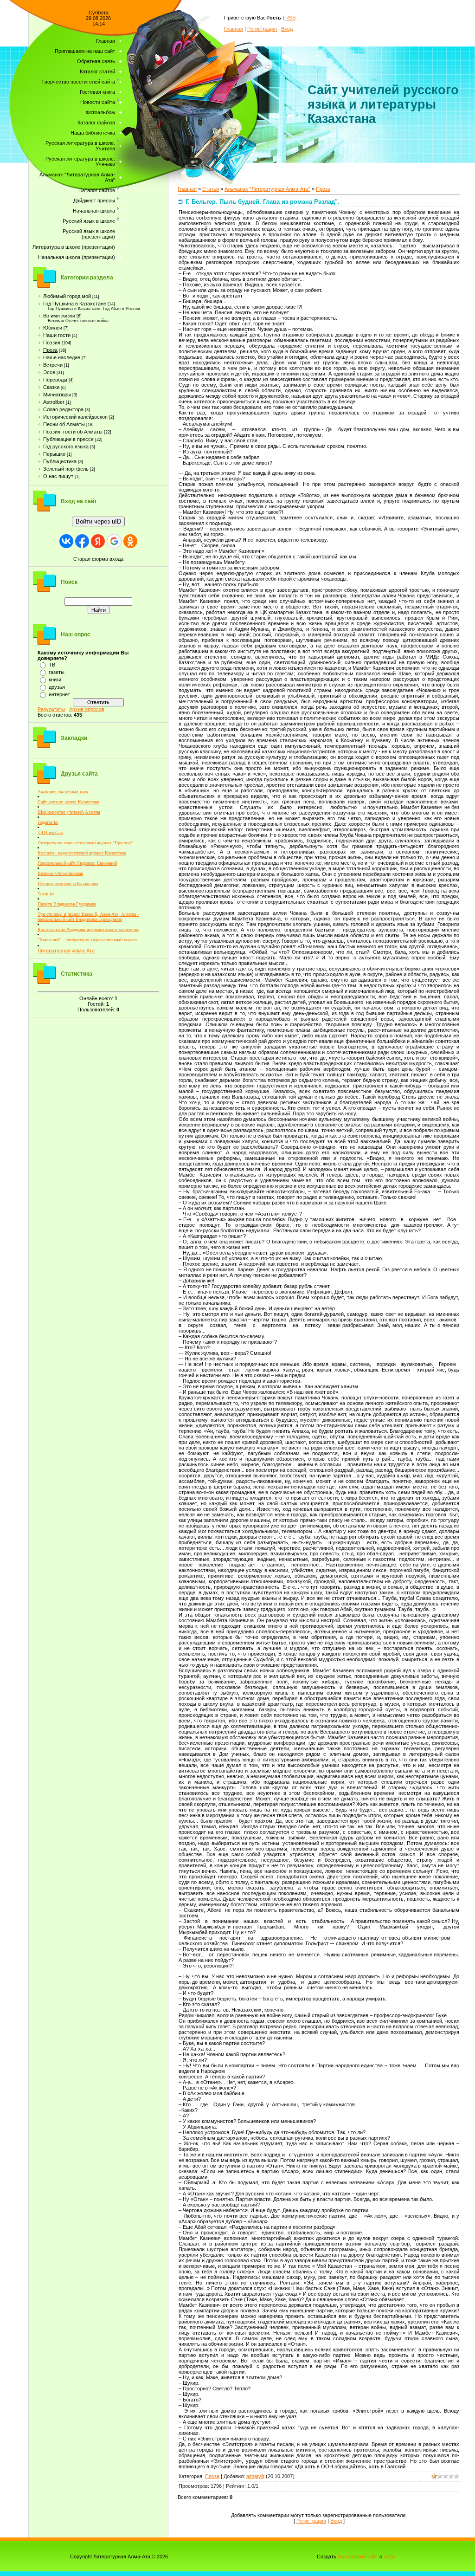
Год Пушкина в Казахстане (75, 304)
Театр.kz (46, 894)
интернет (59, 694)
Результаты (51, 709)
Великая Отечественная (60, 873)
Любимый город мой (67, 296)
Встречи (53, 365)
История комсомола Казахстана (68, 883)
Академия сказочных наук (63, 792)
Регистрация (262, 29)
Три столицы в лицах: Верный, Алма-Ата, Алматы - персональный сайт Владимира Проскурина (88, 917)
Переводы (55, 380)
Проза (50, 350)
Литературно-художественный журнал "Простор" (85, 843)
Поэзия (52, 343)
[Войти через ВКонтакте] (66, 541)
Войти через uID (98, 521)
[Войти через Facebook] (82, 541)
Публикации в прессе (68, 439)
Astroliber (54, 402)
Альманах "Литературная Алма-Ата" (267, 189)
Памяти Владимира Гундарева (67, 904)
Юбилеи (53, 328)
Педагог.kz (48, 822)
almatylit (255, 2476)
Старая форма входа (98, 559)
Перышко (54, 454)
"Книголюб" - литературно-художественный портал (87, 940)
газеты (57, 672)
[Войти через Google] (114, 541)
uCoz (390, 2557)
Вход (287, 29)
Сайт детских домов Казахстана (68, 802)
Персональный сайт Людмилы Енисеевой (77, 863)
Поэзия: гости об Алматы (73, 432)
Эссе (49, 372)
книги (55, 680)
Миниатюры (57, 395)
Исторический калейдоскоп (75, 417)
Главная (234, 29)
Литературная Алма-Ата (66, 951)
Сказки (51, 387)
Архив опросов (87, 709)
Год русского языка (66, 447)
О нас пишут (58, 476)
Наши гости (57, 335)
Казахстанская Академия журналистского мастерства (88, 929)
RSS (290, 18)
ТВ (52, 665)
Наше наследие (62, 357)
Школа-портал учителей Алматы (69, 812)
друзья (57, 687)
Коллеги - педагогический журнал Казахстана (82, 853)
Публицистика (60, 461)
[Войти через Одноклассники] (130, 541)
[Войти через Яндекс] (98, 541)
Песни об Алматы (64, 424)
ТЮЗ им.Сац (50, 832)
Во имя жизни (59, 316)
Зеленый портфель (66, 469)
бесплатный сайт (358, 2557)
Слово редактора (63, 409)
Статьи (211, 189)
